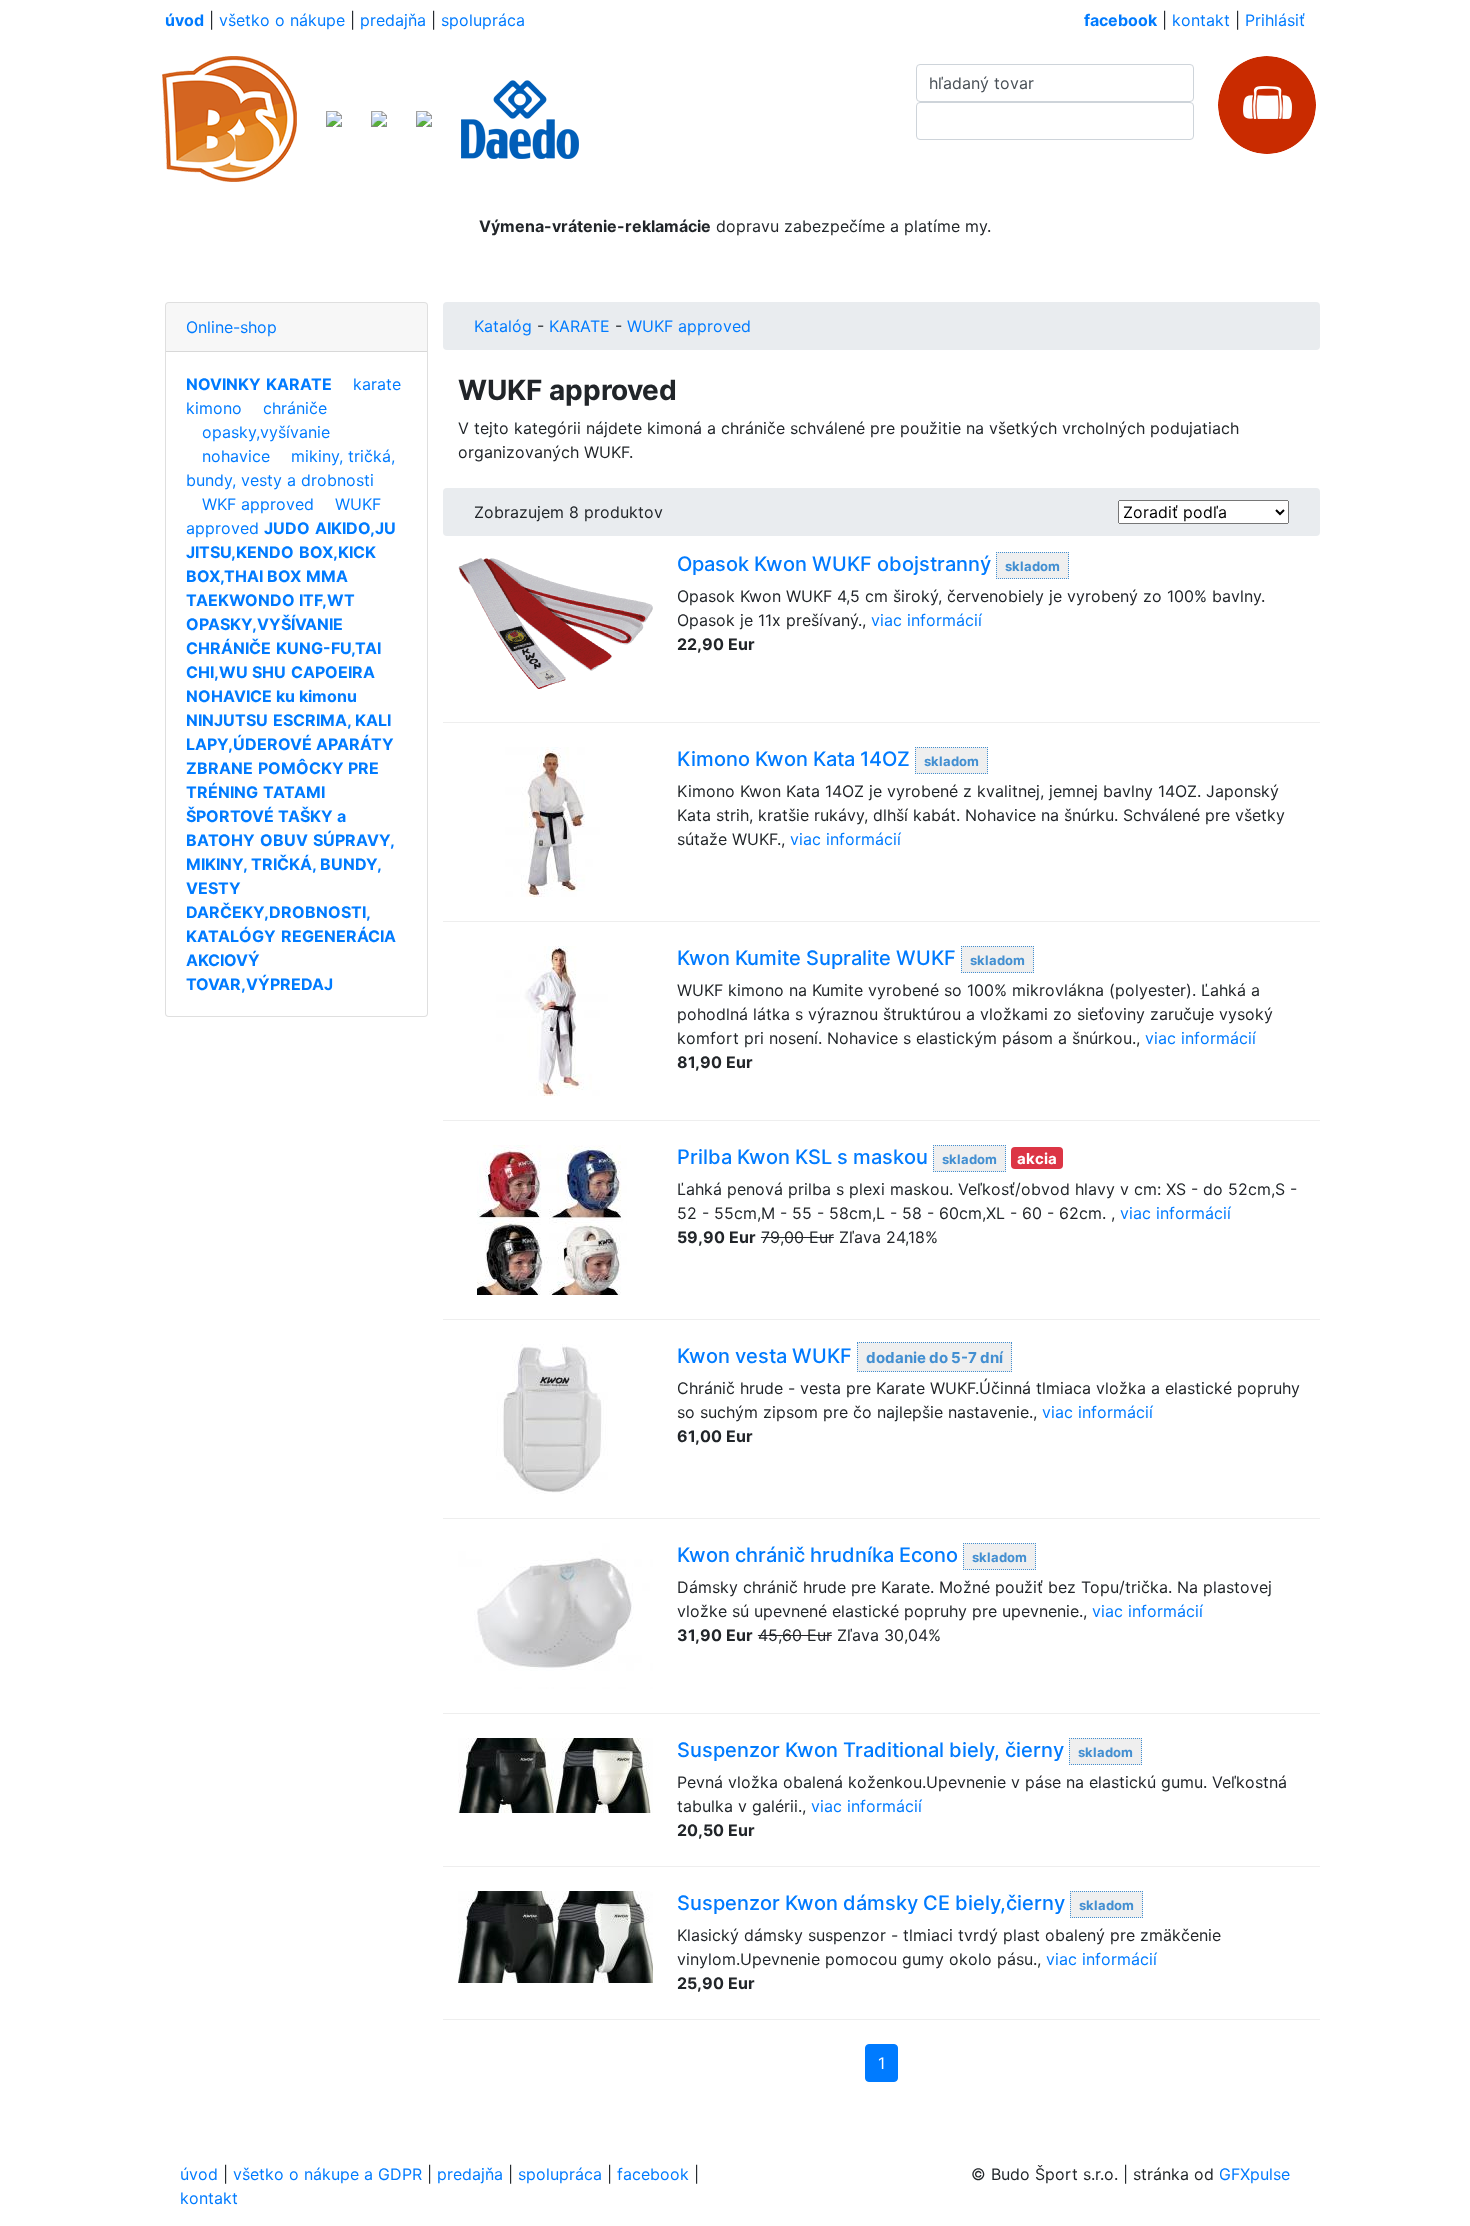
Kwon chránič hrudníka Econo (817, 1555)
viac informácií (926, 620)
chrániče (295, 408)
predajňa (393, 20)
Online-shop (231, 327)
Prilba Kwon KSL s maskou (802, 1157)
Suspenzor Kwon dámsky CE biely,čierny (871, 1903)
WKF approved (258, 504)
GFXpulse (1254, 2174)
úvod (199, 2174)
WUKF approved (689, 326)
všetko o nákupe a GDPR (327, 2174)
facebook (653, 2174)
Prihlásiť (1275, 20)
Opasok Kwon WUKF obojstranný (834, 564)
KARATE (579, 326)
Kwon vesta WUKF (764, 1356)
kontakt (1201, 20)
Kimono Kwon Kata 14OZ (793, 759)
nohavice (236, 456)
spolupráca (483, 20)
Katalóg (503, 326)
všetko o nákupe (282, 20)
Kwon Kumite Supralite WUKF (816, 958)
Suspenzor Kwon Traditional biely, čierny (870, 1750)
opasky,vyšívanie (266, 432)
